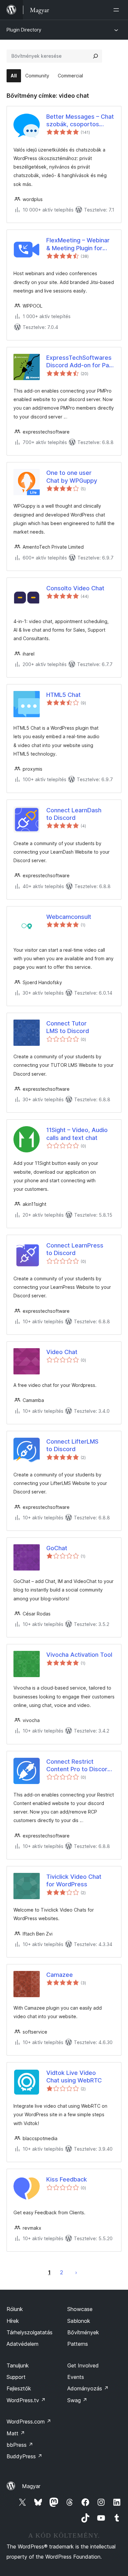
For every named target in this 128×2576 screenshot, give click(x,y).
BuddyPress (24, 2456)
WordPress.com (29, 2422)
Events (76, 2377)
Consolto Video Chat (75, 588)
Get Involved (83, 2365)
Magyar (31, 2486)
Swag (77, 2400)
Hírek (13, 2321)
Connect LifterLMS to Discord (72, 1445)
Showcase (80, 2309)
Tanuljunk (18, 2365)
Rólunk (15, 2309)
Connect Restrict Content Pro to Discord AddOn (79, 1766)
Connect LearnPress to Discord (75, 1249)
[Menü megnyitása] (117, 10)
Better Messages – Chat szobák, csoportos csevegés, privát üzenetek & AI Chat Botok (80, 121)
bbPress (20, 2445)
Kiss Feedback (67, 2179)
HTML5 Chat (64, 695)
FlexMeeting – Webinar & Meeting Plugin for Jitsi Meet (78, 244)
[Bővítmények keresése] (96, 56)
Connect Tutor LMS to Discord (68, 1027)
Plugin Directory (24, 30)
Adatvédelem (22, 2344)
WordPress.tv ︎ (26, 2400)
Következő (76, 2272)
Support (16, 2377)
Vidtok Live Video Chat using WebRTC (74, 2077)
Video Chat (62, 1352)
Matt (16, 2433)
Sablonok (79, 2321)
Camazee (60, 1975)
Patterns (78, 2344)
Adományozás (88, 2388)
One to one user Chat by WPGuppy (72, 477)
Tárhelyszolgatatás (30, 2332)
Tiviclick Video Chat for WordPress (74, 1880)
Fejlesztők (19, 2388)
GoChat (57, 1548)
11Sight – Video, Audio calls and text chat (77, 1134)
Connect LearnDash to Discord (74, 814)
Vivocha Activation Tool (79, 1655)
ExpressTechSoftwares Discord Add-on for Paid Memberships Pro (80, 362)
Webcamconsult (69, 917)
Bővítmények (83, 2332)
